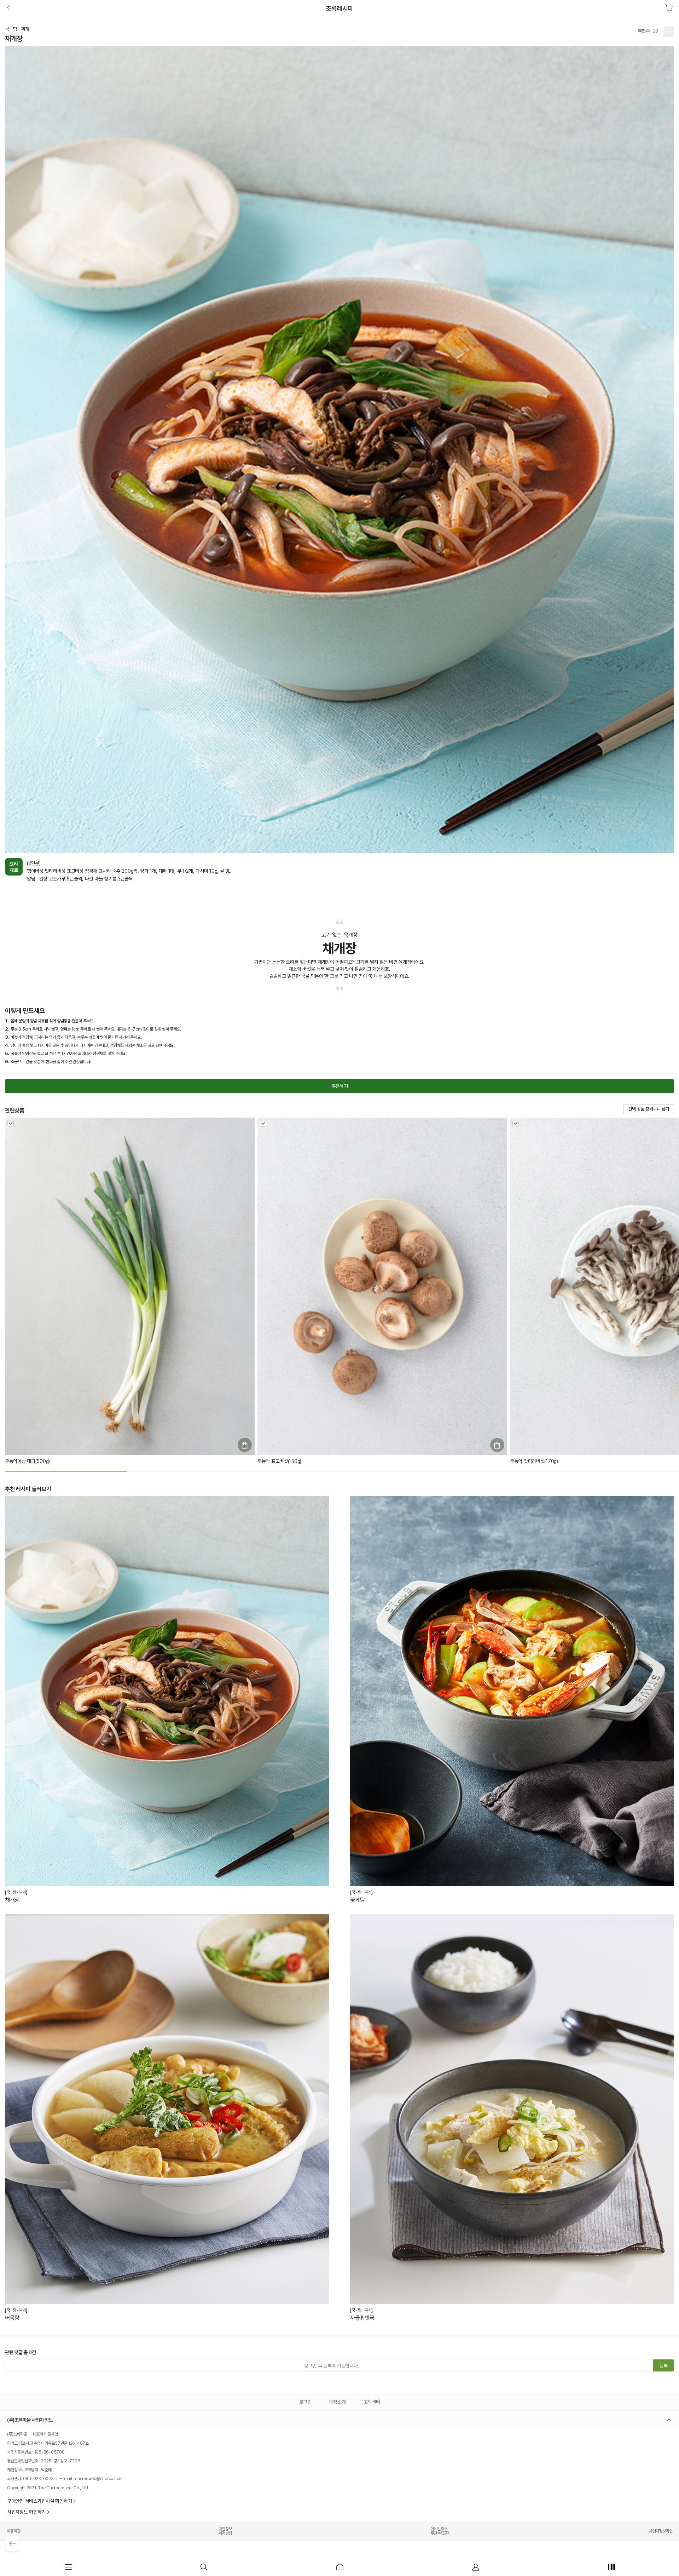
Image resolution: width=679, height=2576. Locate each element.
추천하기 (340, 1086)
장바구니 (669, 8)
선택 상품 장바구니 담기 (649, 1109)
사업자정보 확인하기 (26, 2512)
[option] (339, 1909)
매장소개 (338, 2402)
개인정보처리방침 (225, 2531)
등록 (663, 2366)
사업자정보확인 (661, 2531)
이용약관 (13, 2531)
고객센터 (372, 2402)
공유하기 (669, 31)
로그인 (305, 2402)
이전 (10, 8)
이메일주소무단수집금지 (440, 2531)
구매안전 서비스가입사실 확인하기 (39, 2501)
